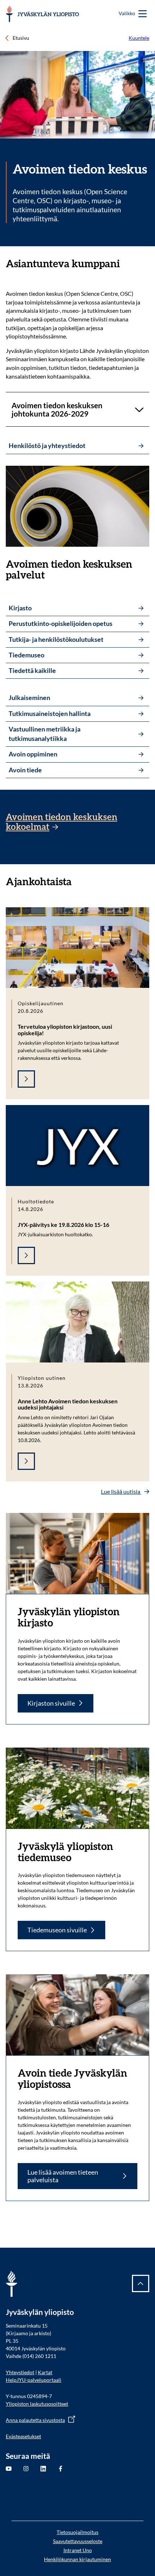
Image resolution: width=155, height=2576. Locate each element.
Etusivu (21, 38)
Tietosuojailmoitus (77, 2532)
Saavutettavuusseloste (78, 2541)
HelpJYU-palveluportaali (34, 2380)
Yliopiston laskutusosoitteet (37, 2404)
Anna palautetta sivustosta (35, 2420)
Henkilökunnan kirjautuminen (77, 2559)
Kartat (45, 2372)
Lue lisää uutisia (121, 1491)
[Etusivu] (42, 14)
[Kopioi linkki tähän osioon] (127, 264)
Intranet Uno (78, 2550)
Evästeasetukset (23, 2436)
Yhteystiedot (20, 2372)
